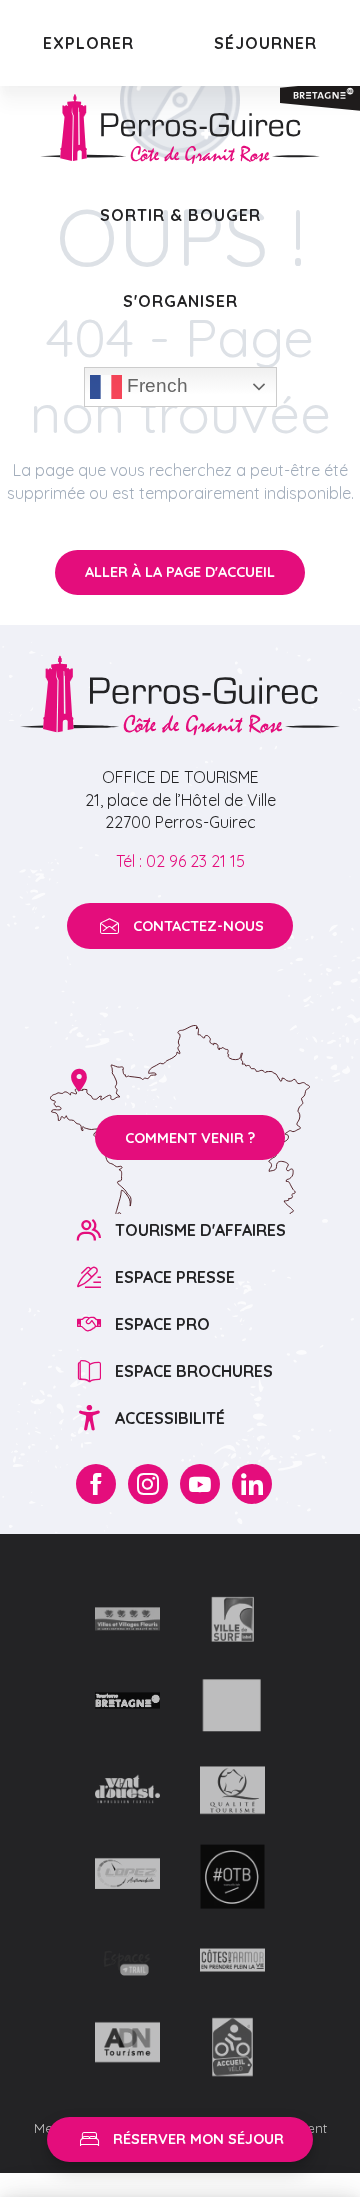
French (155, 385)
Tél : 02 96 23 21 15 (180, 861)
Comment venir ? (190, 1138)
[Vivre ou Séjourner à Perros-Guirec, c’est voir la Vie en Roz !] (180, 129)
